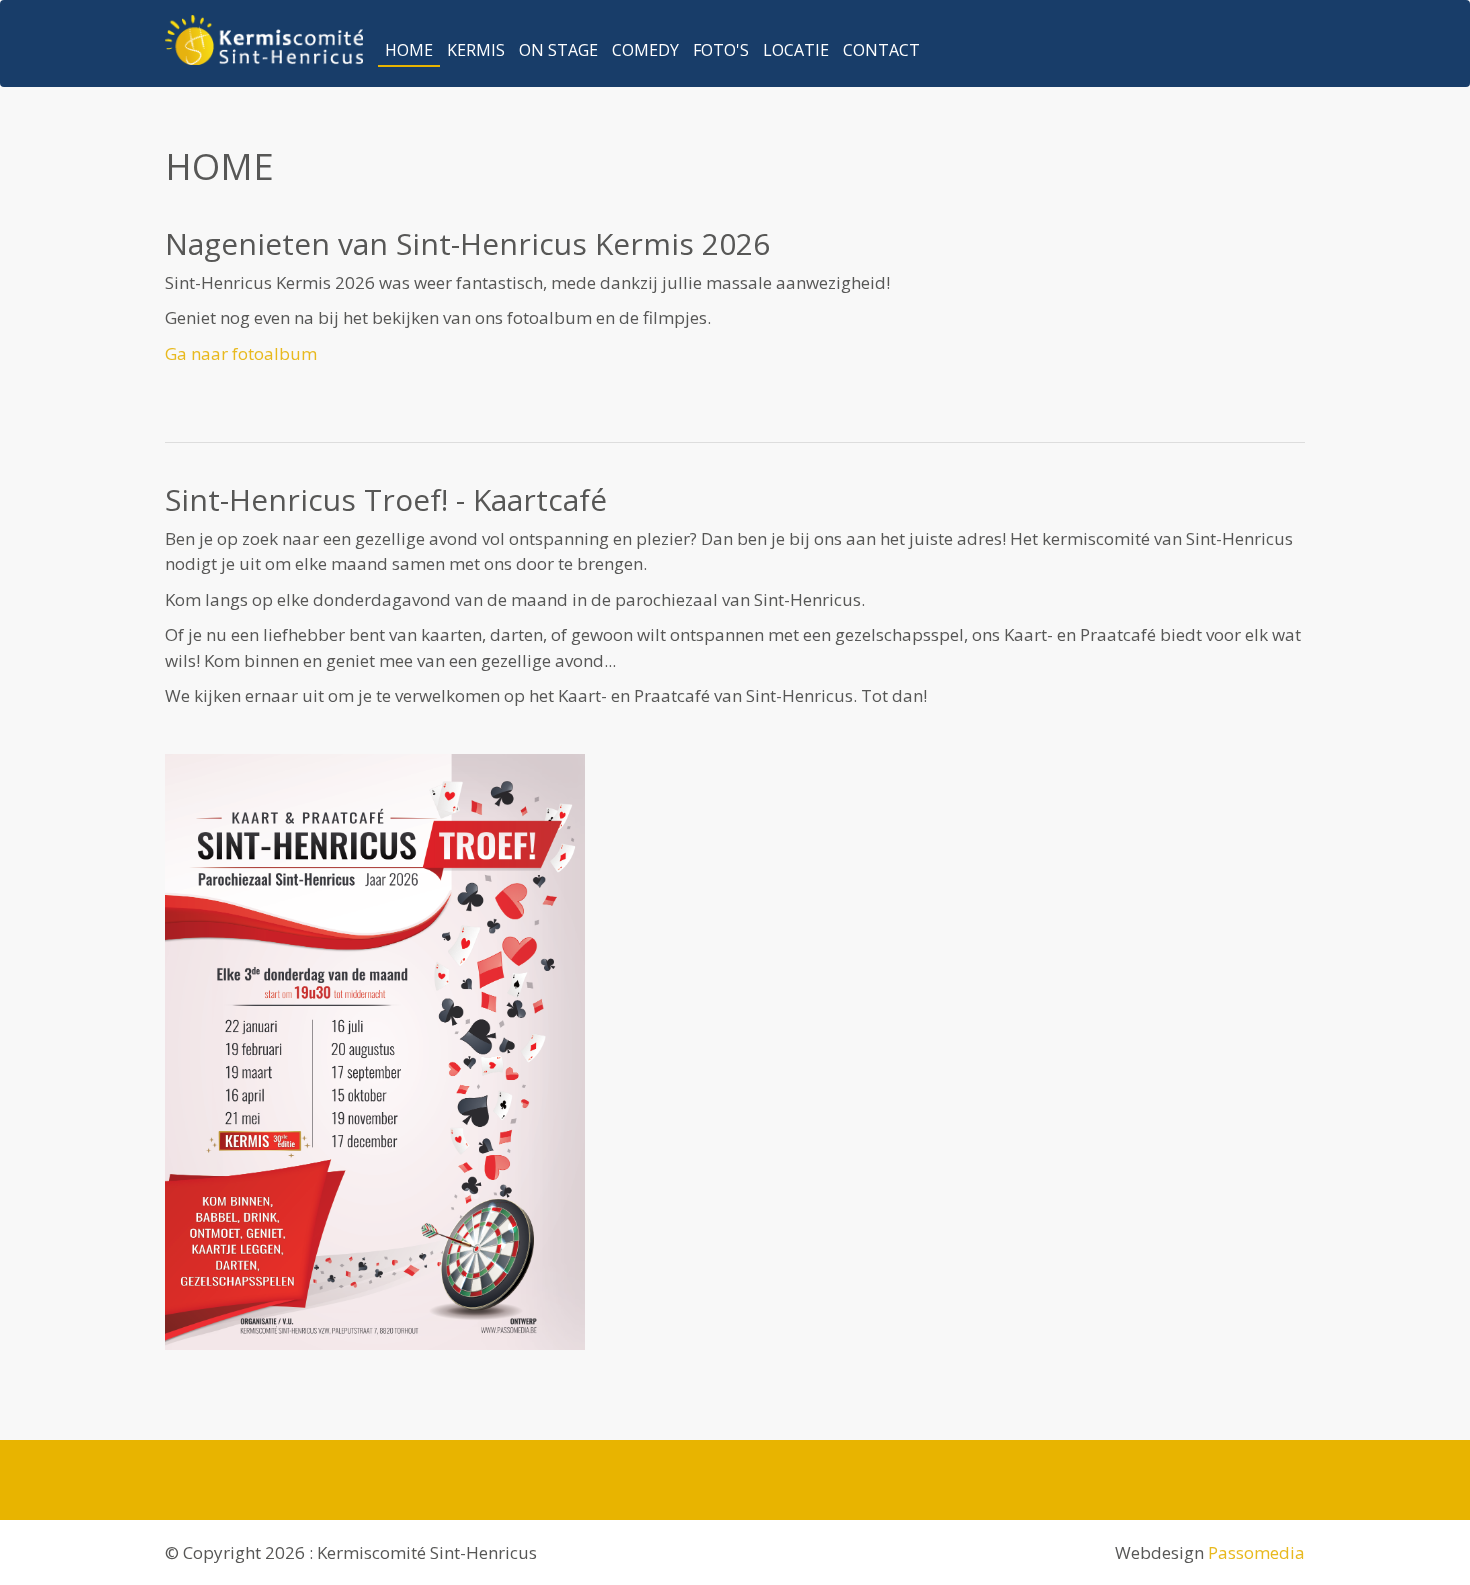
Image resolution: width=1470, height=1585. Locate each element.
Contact (881, 50)
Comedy (645, 50)
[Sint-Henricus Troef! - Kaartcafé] (735, 1052)
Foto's (721, 50)
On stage (558, 50)
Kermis (476, 50)
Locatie (796, 50)
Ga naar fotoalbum (241, 353)
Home (409, 50)
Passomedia (1256, 1552)
